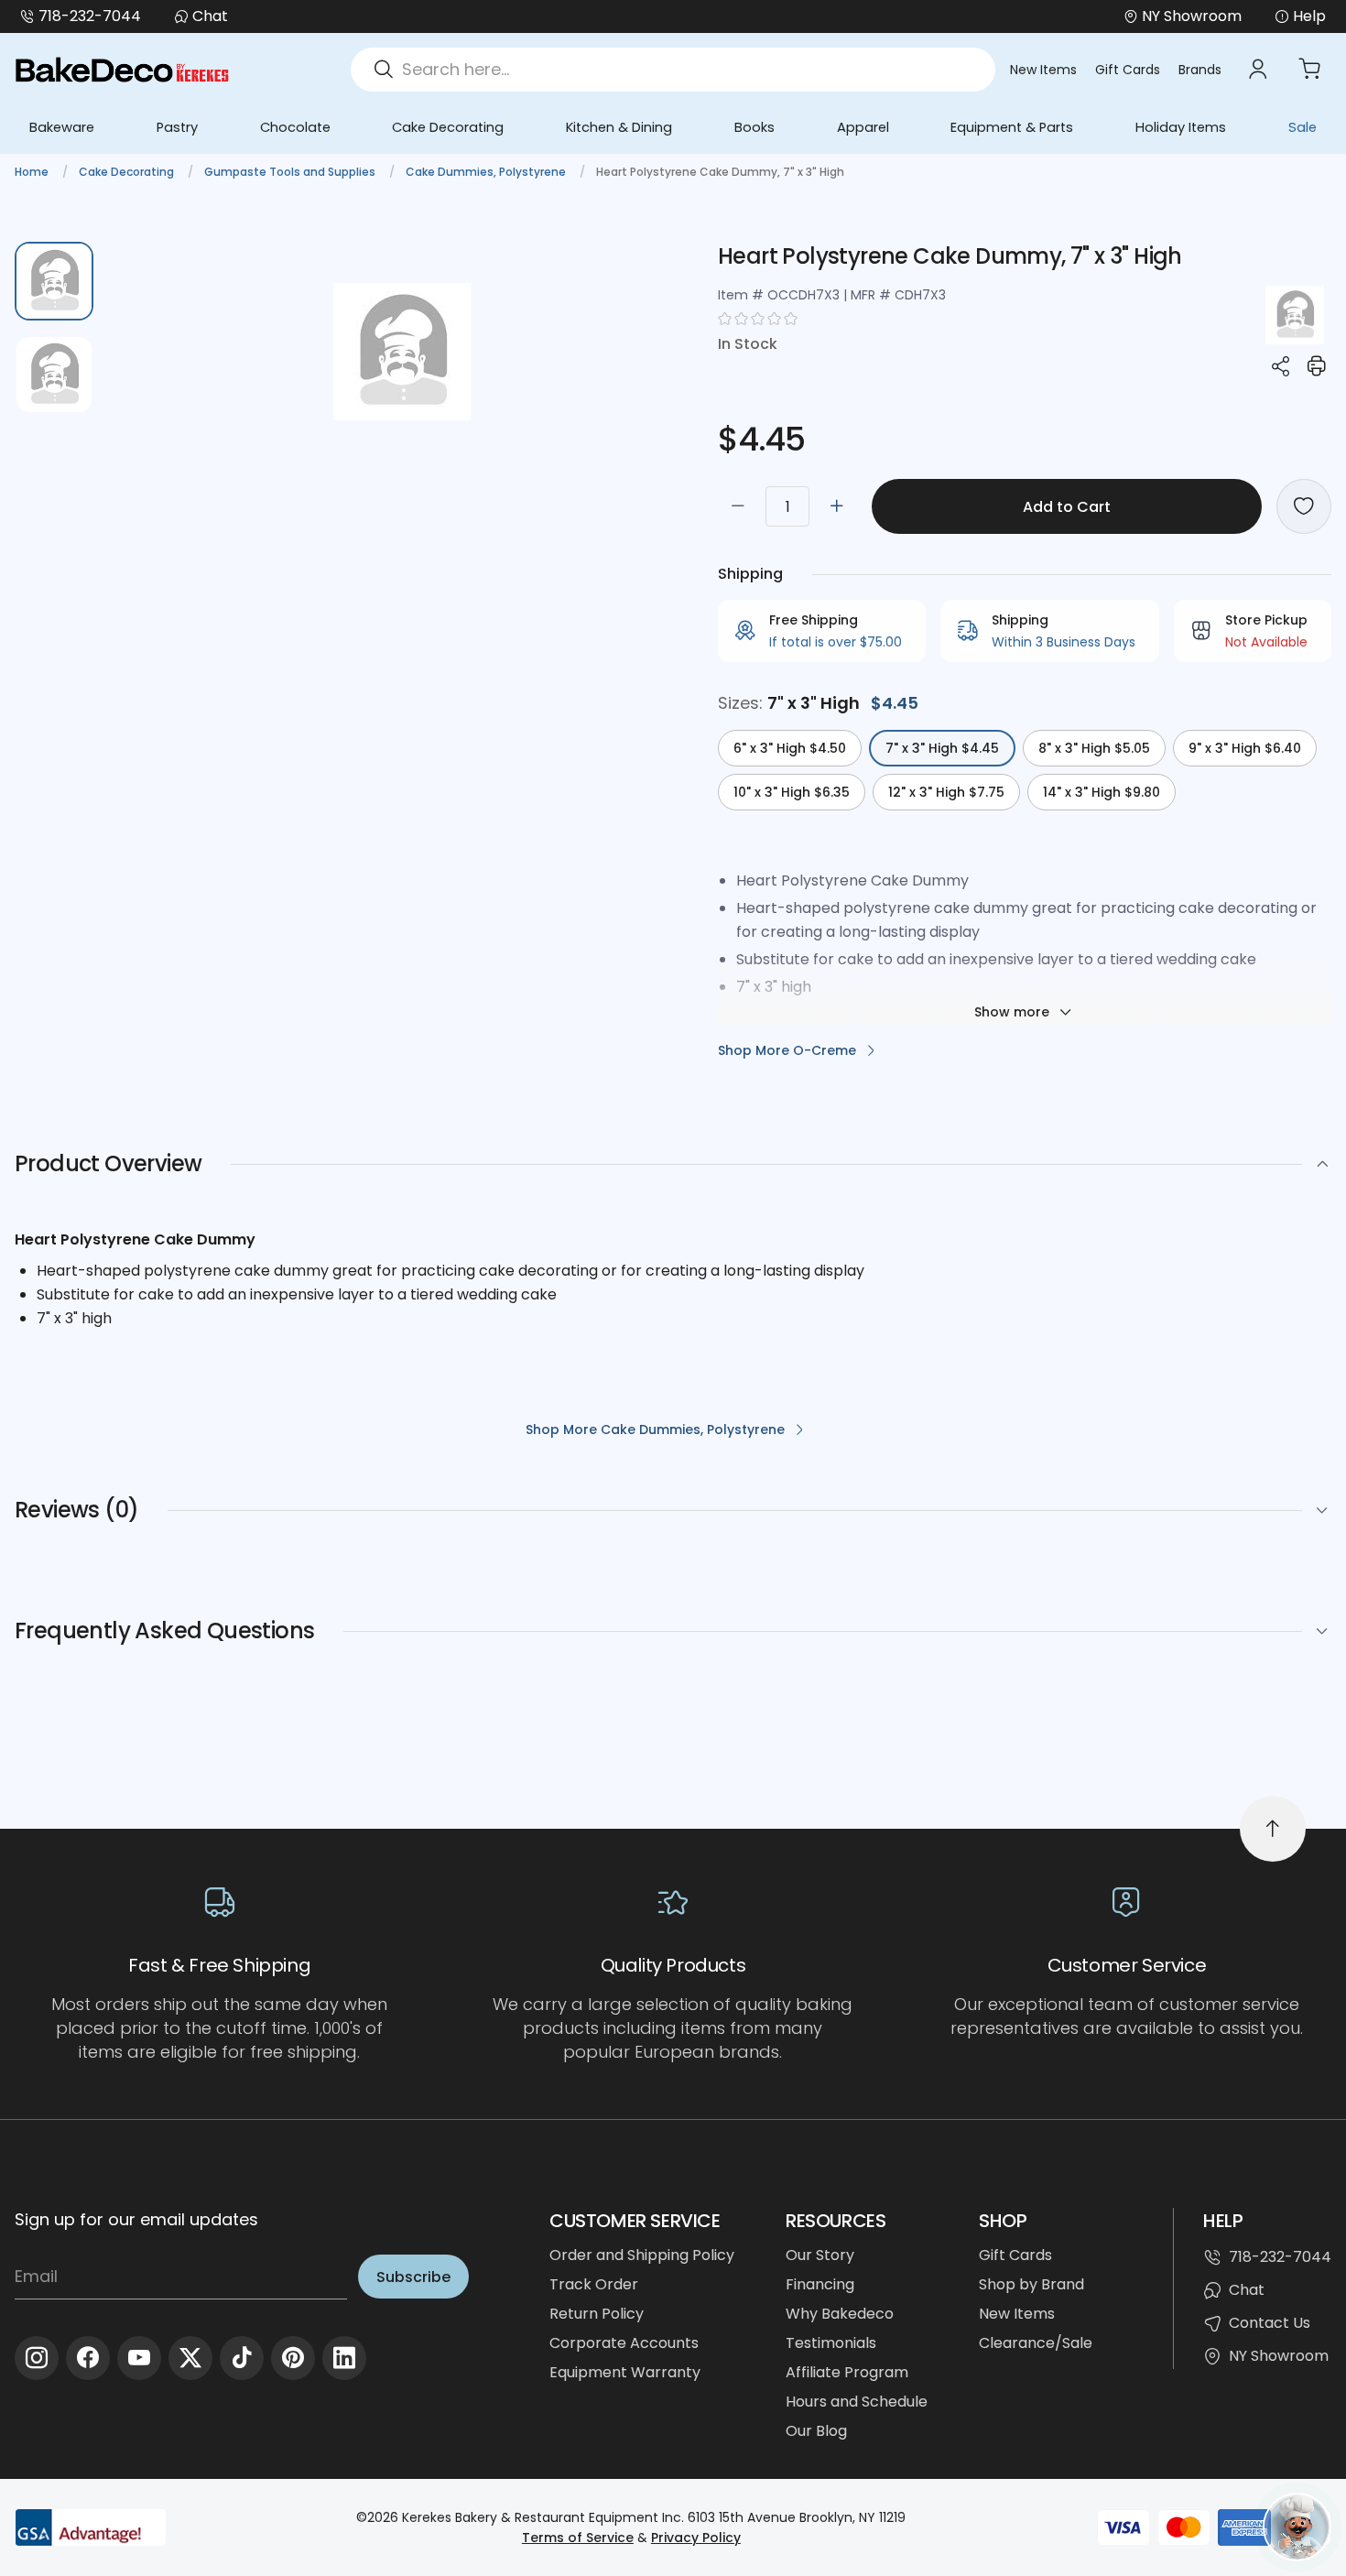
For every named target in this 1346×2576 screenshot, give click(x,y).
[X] (190, 2358)
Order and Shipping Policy (642, 2255)
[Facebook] (88, 2358)
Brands (1200, 70)
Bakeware (62, 127)
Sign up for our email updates (136, 2219)
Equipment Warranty (625, 2372)
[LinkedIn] (344, 2358)
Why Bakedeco (840, 2314)
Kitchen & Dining (619, 127)
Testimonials (831, 2343)
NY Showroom (1279, 2356)
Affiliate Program (847, 2372)
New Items (1043, 70)
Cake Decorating (448, 127)
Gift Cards (1128, 70)
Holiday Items (1181, 127)
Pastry (177, 127)
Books (754, 127)
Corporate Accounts (624, 2343)
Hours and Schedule (857, 2402)
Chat (210, 16)
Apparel (863, 127)
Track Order (594, 2284)
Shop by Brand (1031, 2284)
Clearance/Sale (1036, 2343)
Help (1309, 16)
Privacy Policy (696, 2538)
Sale (1303, 127)
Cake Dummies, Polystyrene (487, 172)
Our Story (820, 2255)
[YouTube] (139, 2358)
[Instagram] (37, 2358)
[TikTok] (242, 2358)
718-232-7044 (90, 16)
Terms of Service (578, 2538)
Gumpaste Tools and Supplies (291, 172)
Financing (820, 2284)
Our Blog (816, 2431)
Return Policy (597, 2314)
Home (33, 172)
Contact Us (1270, 2323)
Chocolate (295, 127)
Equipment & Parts (1012, 127)
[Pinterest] (293, 2358)
